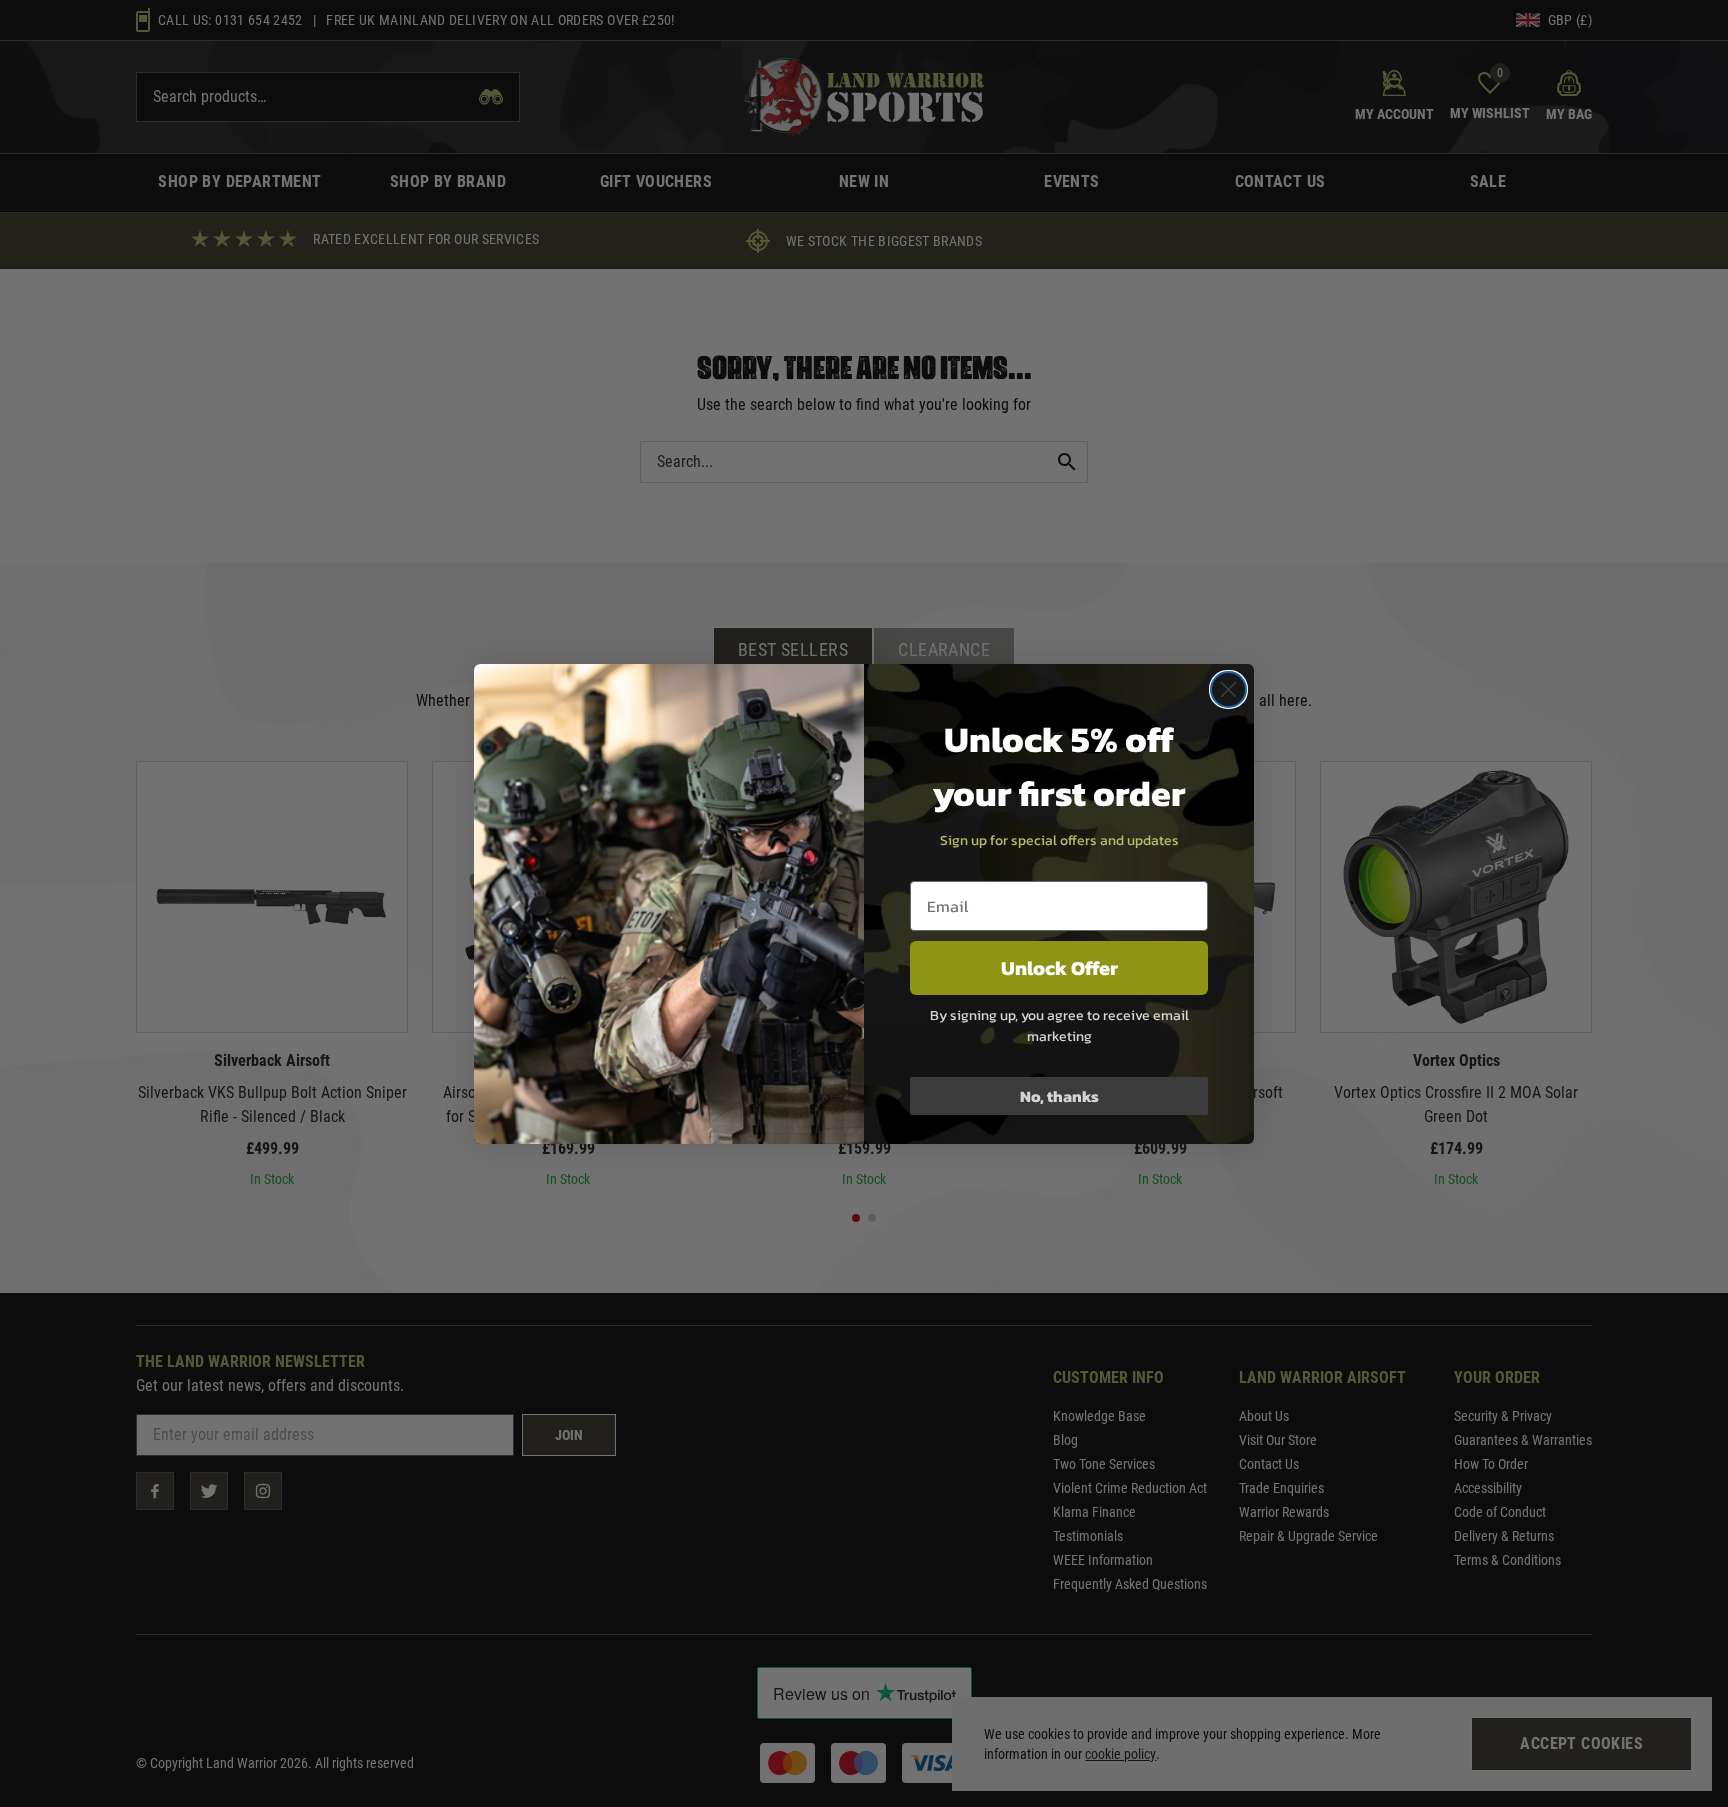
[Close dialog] (1228, 689)
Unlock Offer (1059, 968)
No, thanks (1059, 1096)
